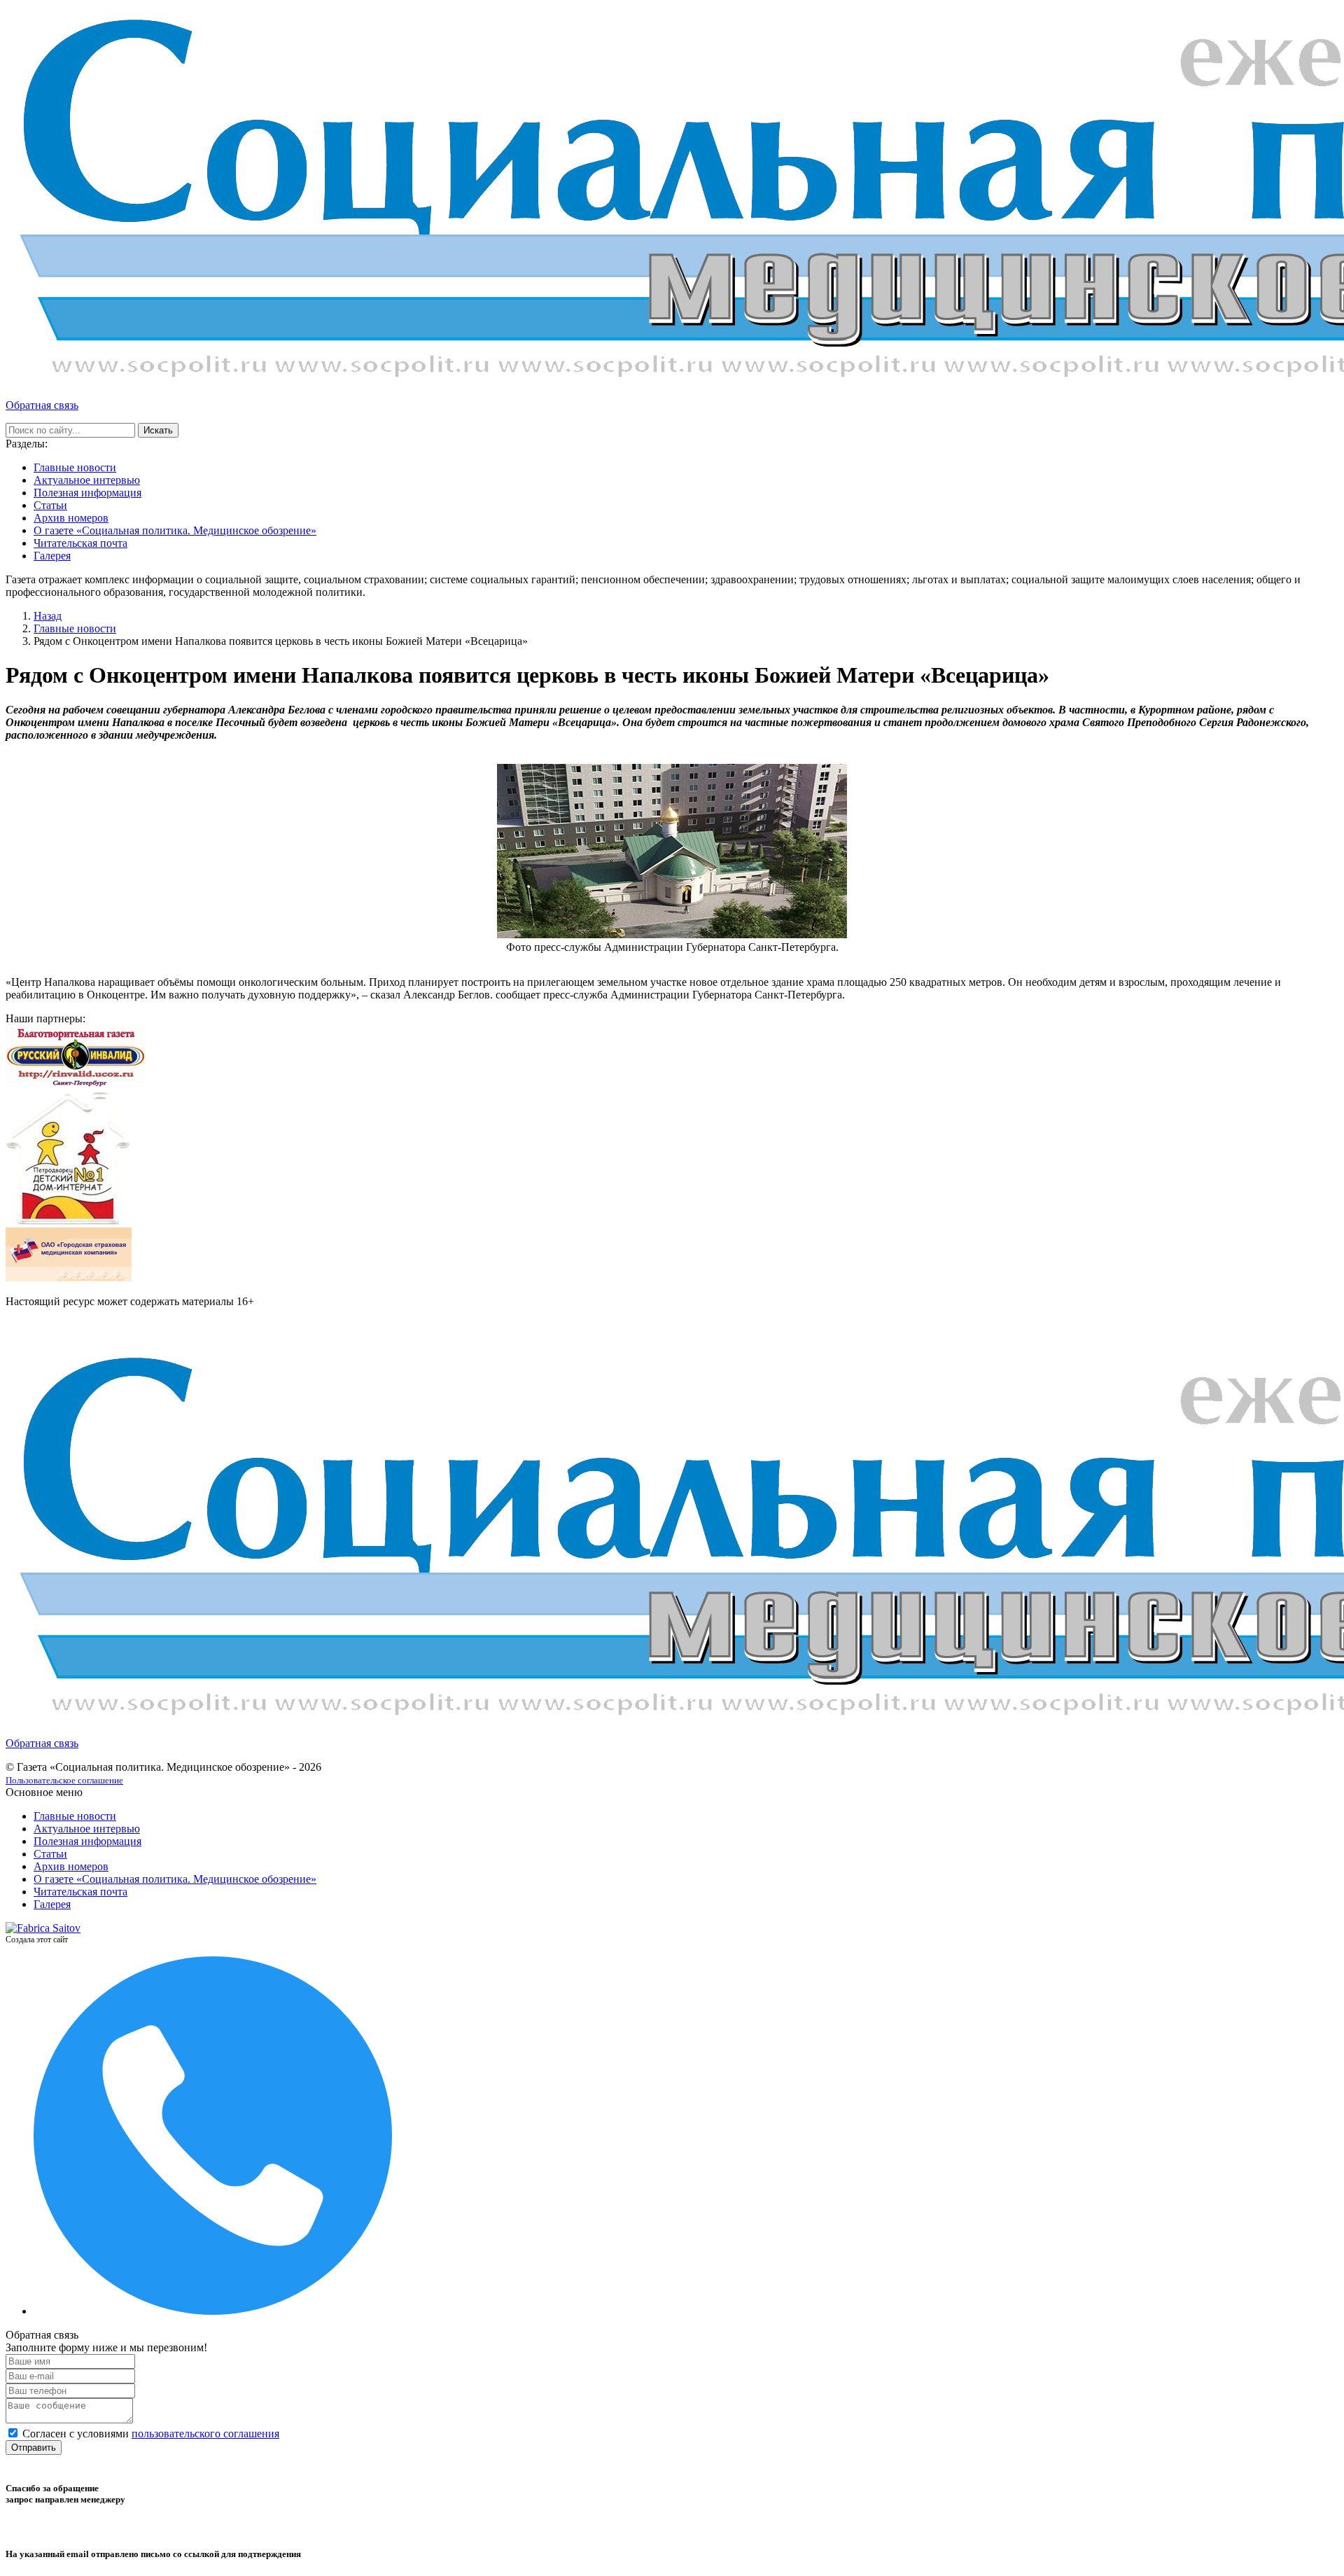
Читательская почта (80, 543)
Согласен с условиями (151, 2434)
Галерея (52, 556)
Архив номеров (71, 518)
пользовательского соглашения (205, 2434)
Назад (48, 616)
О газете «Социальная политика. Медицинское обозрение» (175, 530)
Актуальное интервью (87, 480)
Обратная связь (42, 405)
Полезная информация (87, 493)
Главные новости (75, 467)
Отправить (34, 2448)
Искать (158, 430)
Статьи (50, 505)
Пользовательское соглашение (64, 1780)
